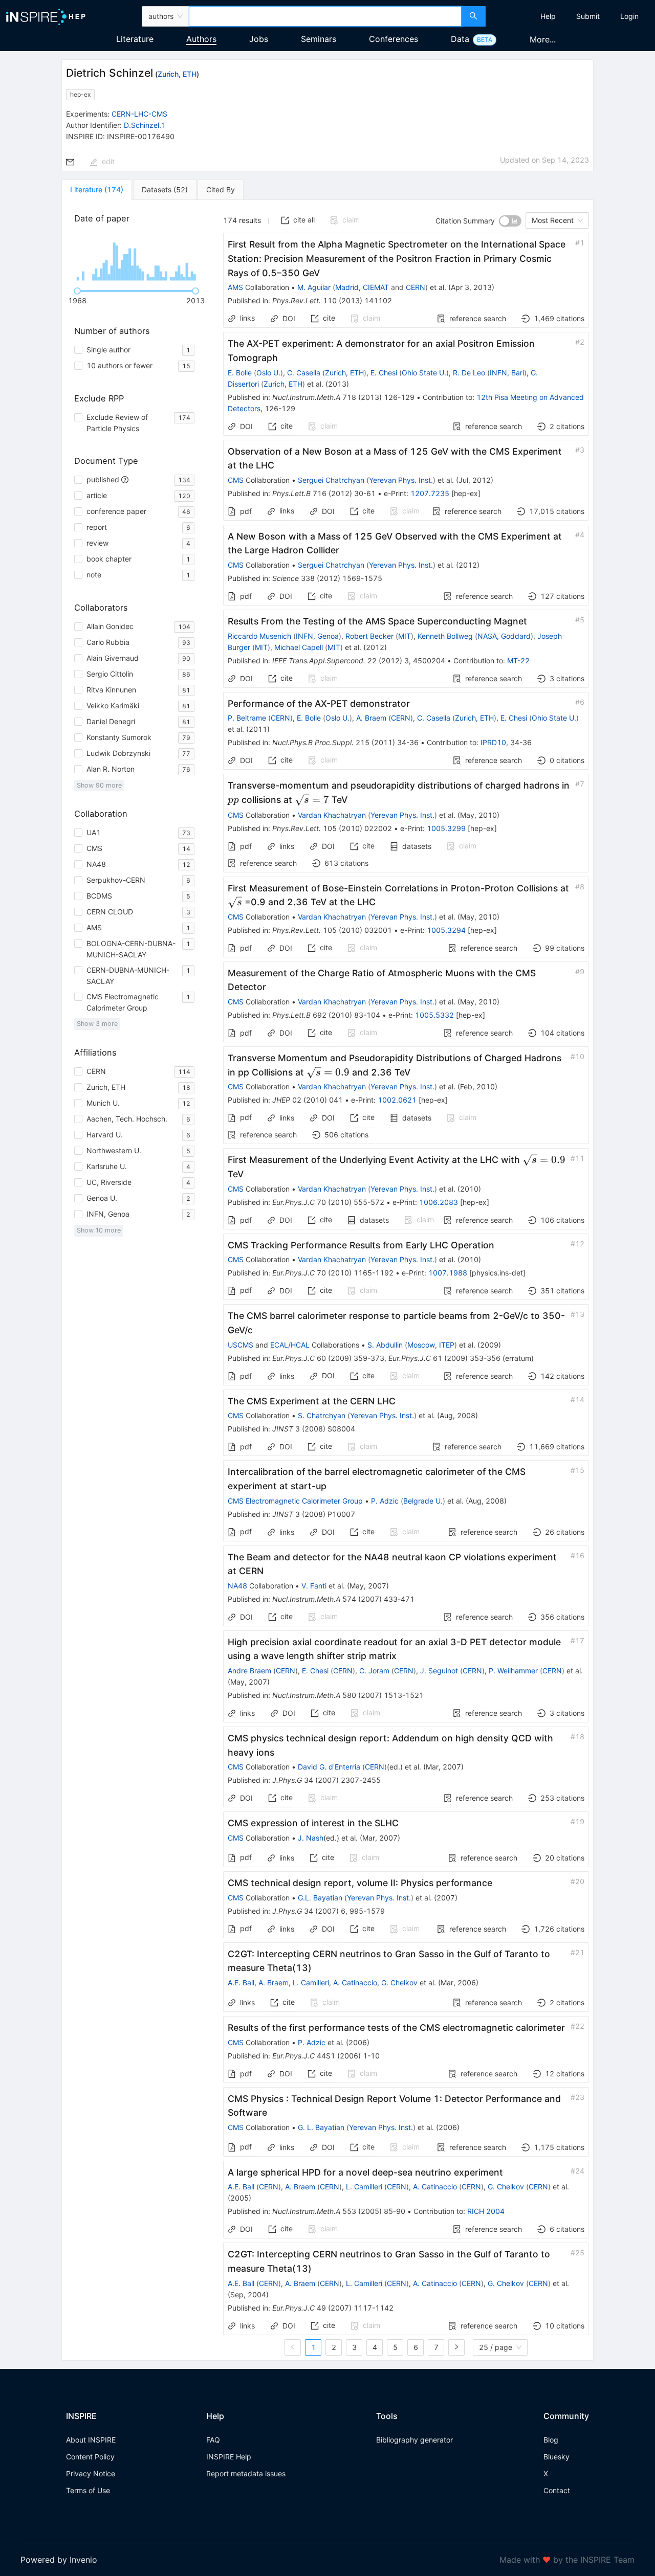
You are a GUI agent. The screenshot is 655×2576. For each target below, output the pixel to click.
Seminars (319, 39)
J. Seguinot (439, 1671)
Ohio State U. (424, 373)
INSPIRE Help (229, 2457)
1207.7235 (430, 493)
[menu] (572, 16)
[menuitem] (548, 16)
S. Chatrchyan (322, 1415)
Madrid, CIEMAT (362, 287)
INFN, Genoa (317, 636)
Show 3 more (97, 1024)
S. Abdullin (385, 1345)
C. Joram (374, 1671)
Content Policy (90, 2457)
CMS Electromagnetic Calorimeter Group (295, 1501)
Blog (551, 2440)
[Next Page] (456, 2347)
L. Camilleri (311, 1983)
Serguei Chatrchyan (331, 480)
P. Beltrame (247, 718)
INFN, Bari (507, 373)
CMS (236, 480)
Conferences (394, 39)
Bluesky (556, 2457)
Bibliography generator (414, 2440)
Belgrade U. (423, 1501)
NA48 (237, 1586)
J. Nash (311, 1838)
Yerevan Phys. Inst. (401, 480)
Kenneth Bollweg (445, 636)
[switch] (510, 221)
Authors (201, 39)
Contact (557, 2490)
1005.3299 (446, 828)
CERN (416, 287)
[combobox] (325, 16)
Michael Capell (299, 647)
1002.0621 (397, 1100)
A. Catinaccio (355, 1983)
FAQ (213, 2440)
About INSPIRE (91, 2440)
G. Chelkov (399, 1983)
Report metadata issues (246, 2473)
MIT (405, 636)
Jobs (259, 39)
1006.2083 (439, 1202)
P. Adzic (385, 1501)
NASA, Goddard (504, 636)
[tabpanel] (327, 1280)
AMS (235, 287)
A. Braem (371, 718)
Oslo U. (268, 373)
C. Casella (304, 373)
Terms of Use (88, 2490)
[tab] (97, 190)
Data (460, 39)
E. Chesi (384, 373)
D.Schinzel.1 (145, 125)
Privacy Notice (91, 2473)
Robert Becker (369, 636)
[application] (136, 257)
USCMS (241, 1345)
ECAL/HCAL (290, 1345)
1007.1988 (448, 1273)
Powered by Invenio (59, 2560)
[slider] (77, 291)
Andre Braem (249, 1671)
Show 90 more (99, 785)
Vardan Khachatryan (332, 815)
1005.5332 (434, 1015)
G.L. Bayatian (320, 1898)
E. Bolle (240, 373)
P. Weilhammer (513, 1671)
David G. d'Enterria (329, 1767)
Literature (135, 39)
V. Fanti (314, 1586)
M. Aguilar (314, 287)
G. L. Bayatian (321, 2127)
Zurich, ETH (177, 74)
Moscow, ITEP (431, 1345)
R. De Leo (469, 373)
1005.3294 (446, 930)
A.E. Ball (241, 1983)
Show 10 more (99, 1230)
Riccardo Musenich (259, 636)
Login (629, 16)
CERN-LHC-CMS (139, 114)
